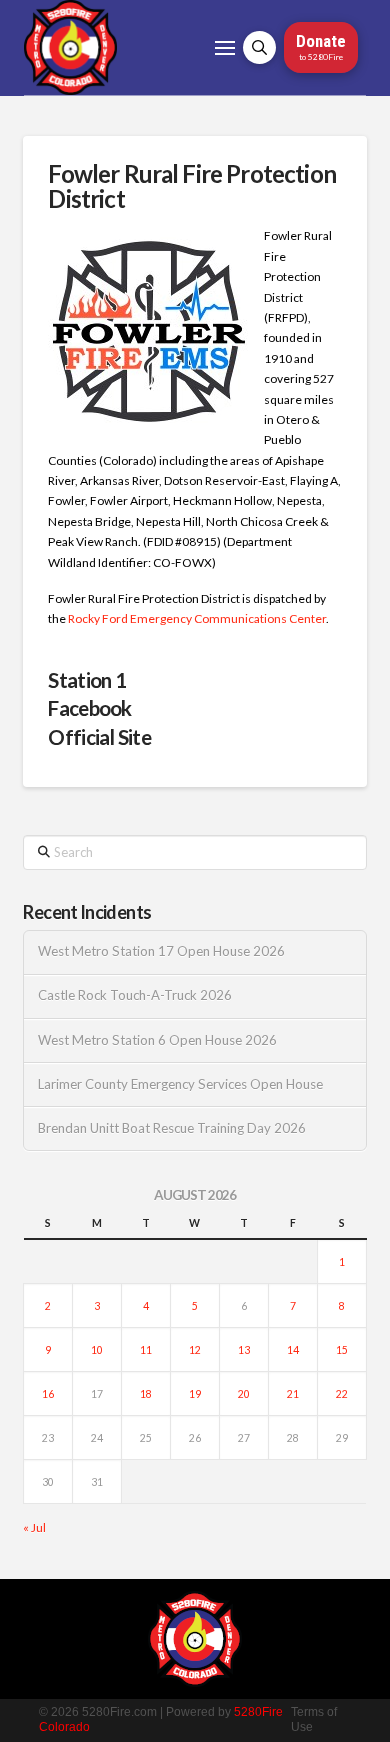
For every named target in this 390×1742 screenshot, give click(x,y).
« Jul (34, 1527)
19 (195, 1394)
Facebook (89, 708)
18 (146, 1394)
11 (146, 1350)
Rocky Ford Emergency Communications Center (197, 618)
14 (293, 1350)
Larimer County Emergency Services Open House (180, 1084)
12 (195, 1350)
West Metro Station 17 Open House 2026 (161, 951)
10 (97, 1350)
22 (342, 1394)
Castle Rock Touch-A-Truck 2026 (135, 995)
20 (244, 1394)
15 (342, 1350)
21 (293, 1394)
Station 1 (87, 680)
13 (244, 1350)
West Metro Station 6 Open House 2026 (157, 1040)
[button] (225, 48)
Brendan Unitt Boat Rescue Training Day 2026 (172, 1128)
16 (48, 1394)
